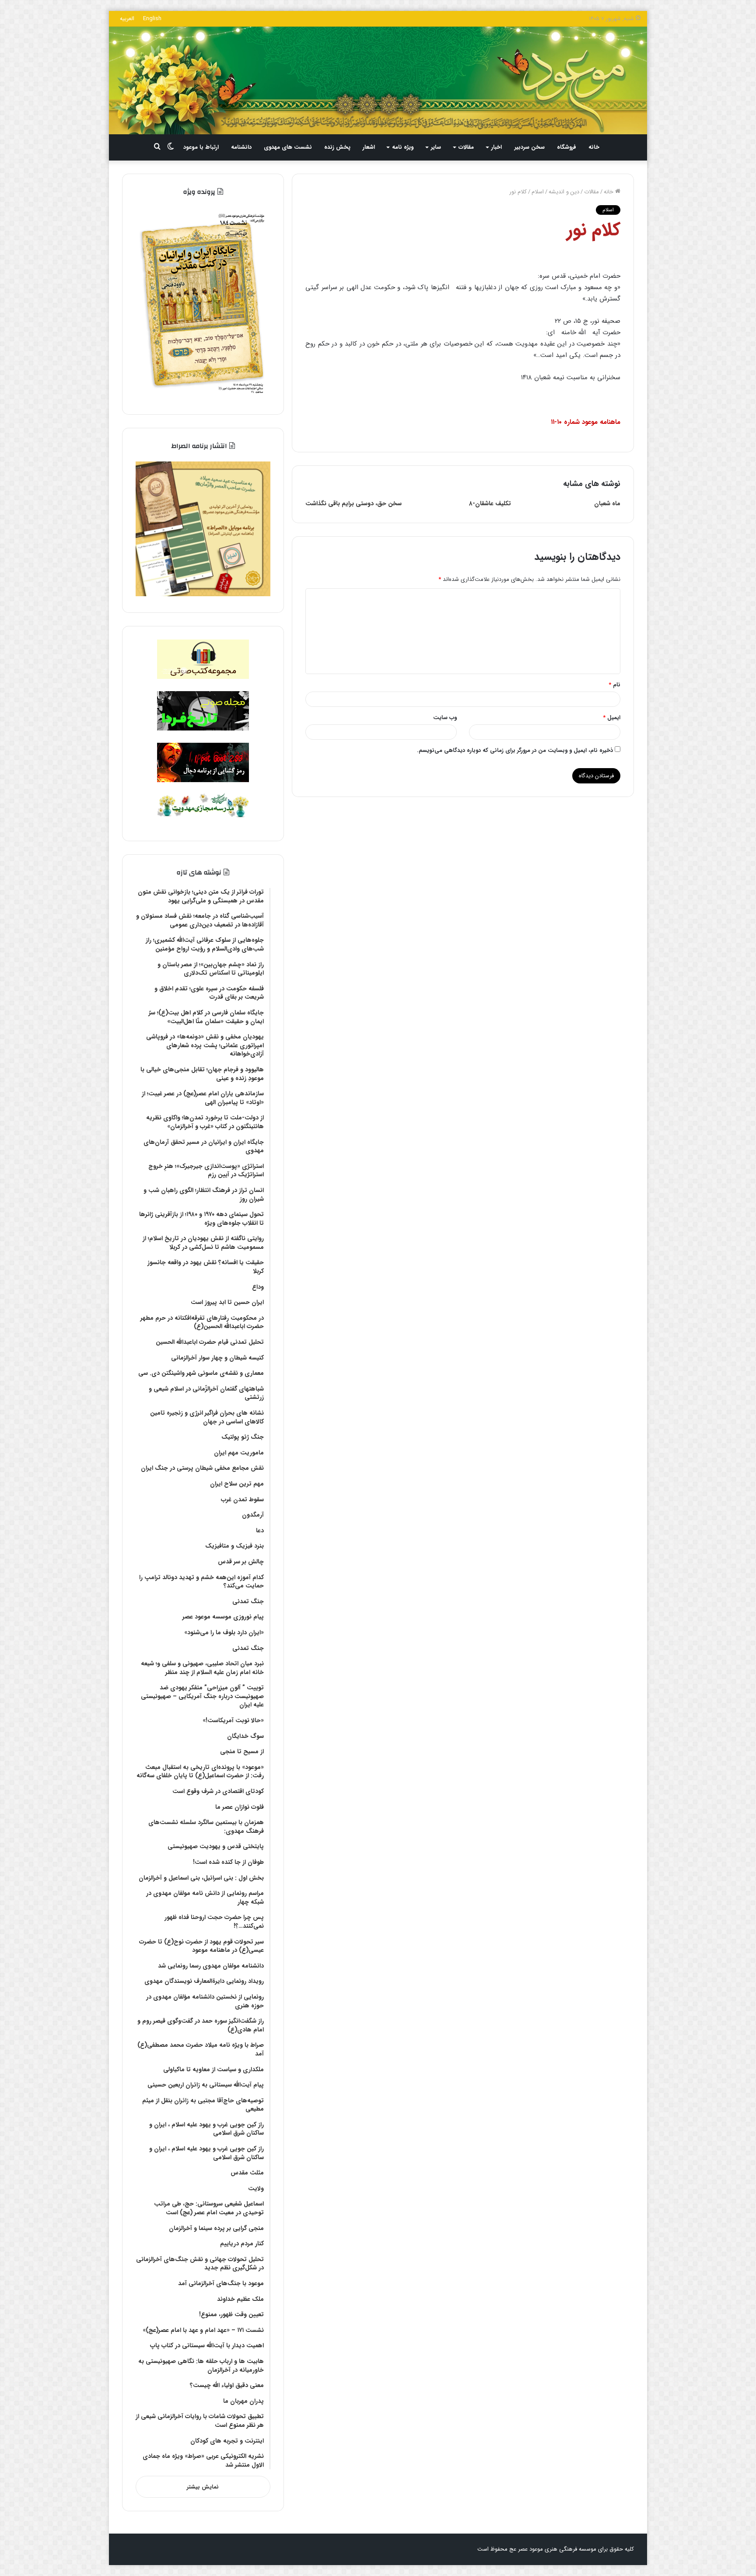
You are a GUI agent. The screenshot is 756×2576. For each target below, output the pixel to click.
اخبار (497, 147)
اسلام (538, 192)
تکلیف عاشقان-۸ (490, 503)
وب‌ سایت (445, 718)
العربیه (127, 19)
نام (614, 685)
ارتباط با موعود (201, 147)
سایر (436, 147)
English (152, 19)
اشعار (369, 147)
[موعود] (378, 80)
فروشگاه (567, 147)
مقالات (466, 147)
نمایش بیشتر (203, 2487)
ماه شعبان (607, 503)
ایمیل (612, 718)
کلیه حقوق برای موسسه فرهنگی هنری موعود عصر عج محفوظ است (556, 2549)
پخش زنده (337, 147)
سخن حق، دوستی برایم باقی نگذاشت (353, 503)
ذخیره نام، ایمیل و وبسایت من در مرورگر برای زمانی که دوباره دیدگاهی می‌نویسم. (515, 750)
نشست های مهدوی (288, 147)
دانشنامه (241, 147)
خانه (594, 147)
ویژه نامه (403, 147)
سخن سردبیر (530, 147)
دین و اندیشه (564, 192)
